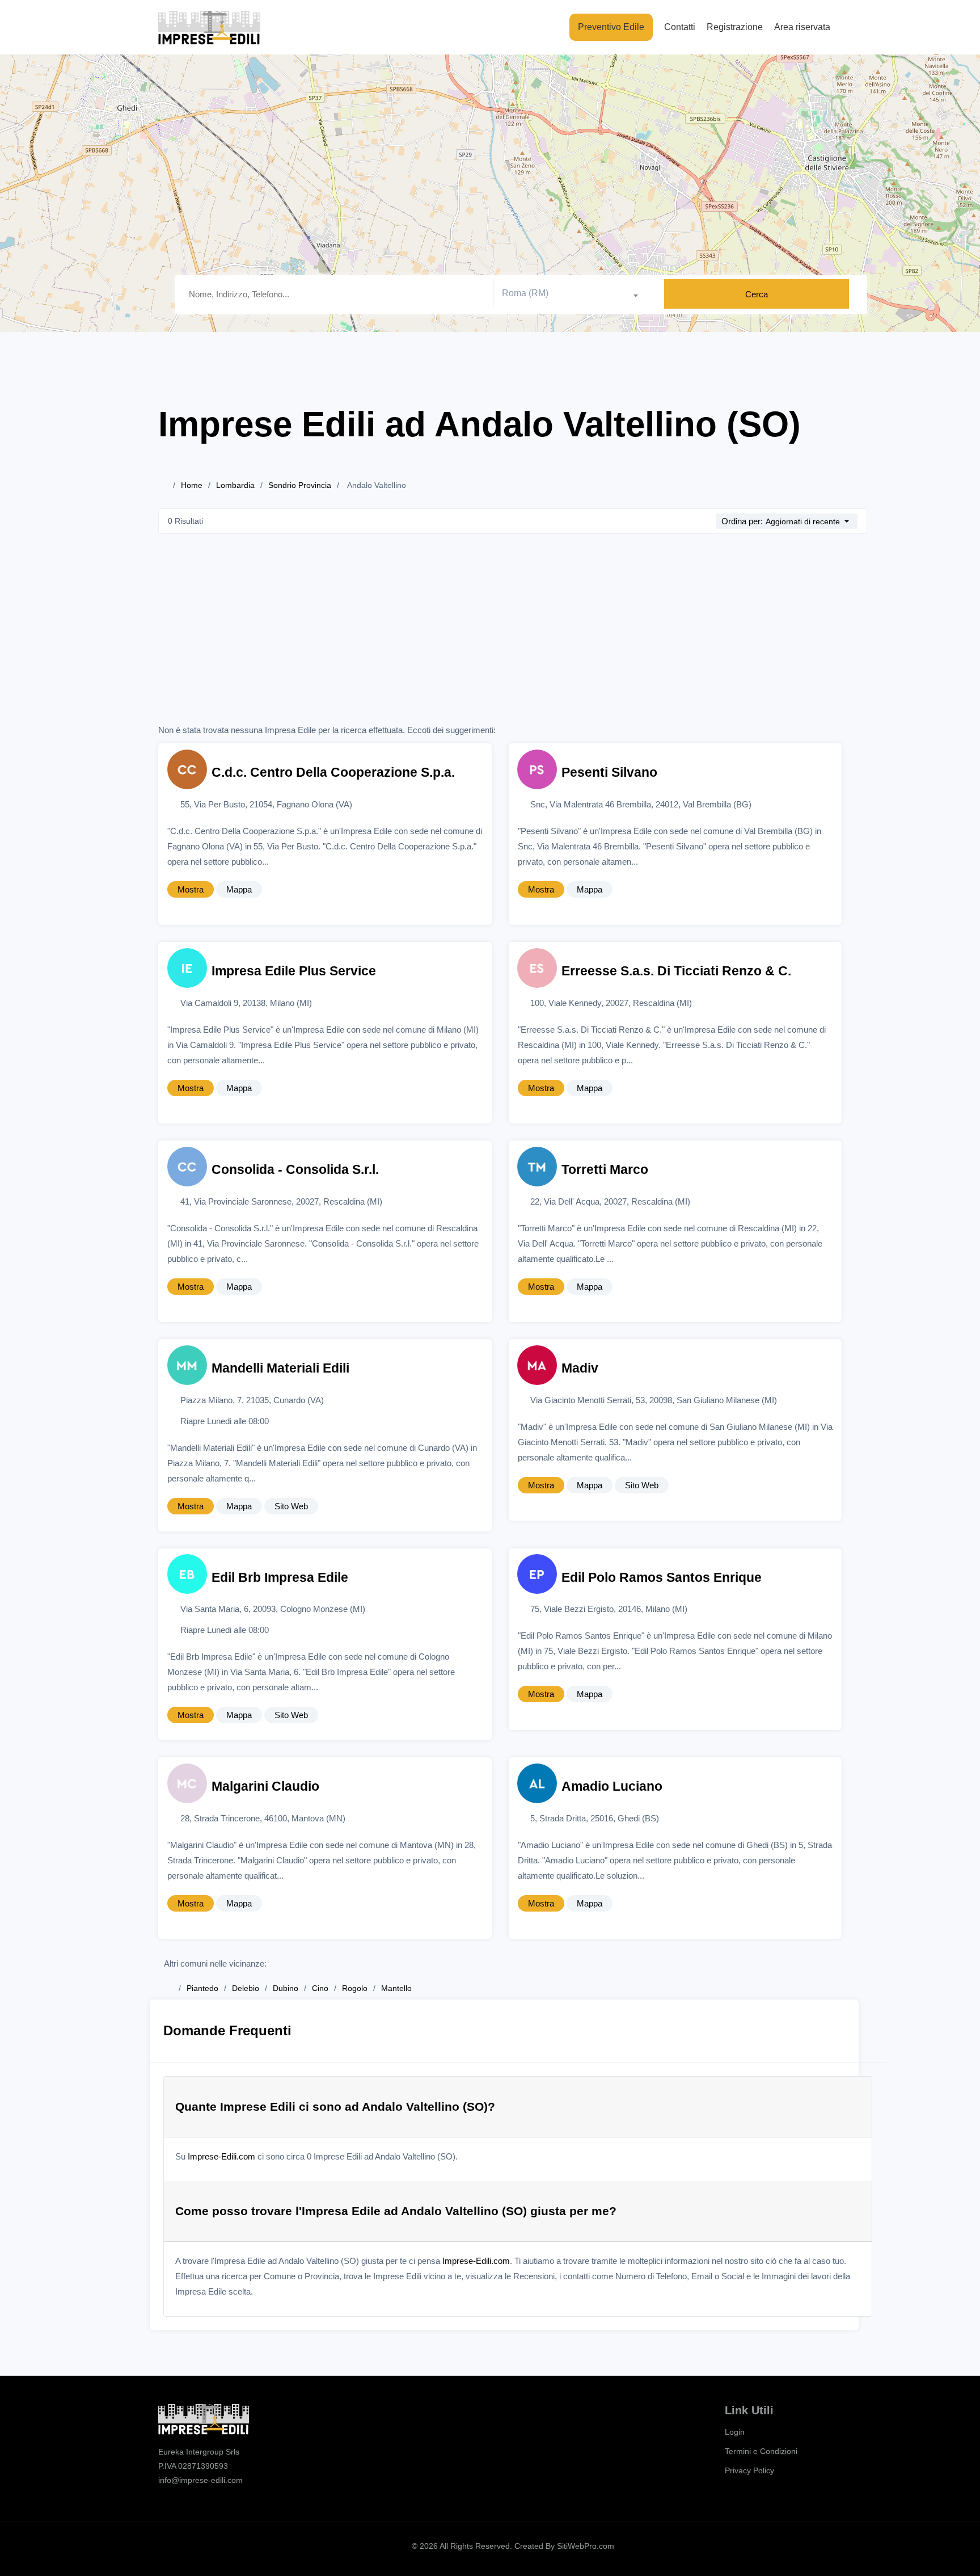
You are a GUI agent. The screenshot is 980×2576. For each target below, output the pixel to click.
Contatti (680, 27)
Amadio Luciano (612, 1786)
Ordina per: (742, 521)
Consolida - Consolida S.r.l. (295, 1170)
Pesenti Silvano (609, 773)
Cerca (757, 294)
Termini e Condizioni (761, 2451)
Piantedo (202, 1988)
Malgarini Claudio (265, 1786)
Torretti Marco (605, 1170)
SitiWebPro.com (586, 2546)
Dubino (286, 1988)
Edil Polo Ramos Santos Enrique (662, 1578)
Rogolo (355, 1988)
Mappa (239, 889)
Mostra (191, 889)
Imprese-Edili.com (221, 2156)
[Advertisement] (513, 637)
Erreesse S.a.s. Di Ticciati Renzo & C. (676, 971)
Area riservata (802, 27)
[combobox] (574, 294)
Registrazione (735, 27)
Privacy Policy (749, 2470)
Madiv (580, 1368)
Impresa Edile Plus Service (294, 971)
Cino (320, 1988)
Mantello (396, 1988)
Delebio (246, 1988)
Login (735, 2432)
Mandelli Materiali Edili (280, 1368)
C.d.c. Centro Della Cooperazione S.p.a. (333, 773)
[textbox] (574, 293)
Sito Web (291, 1506)
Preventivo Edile (611, 27)
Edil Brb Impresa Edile (280, 1578)
